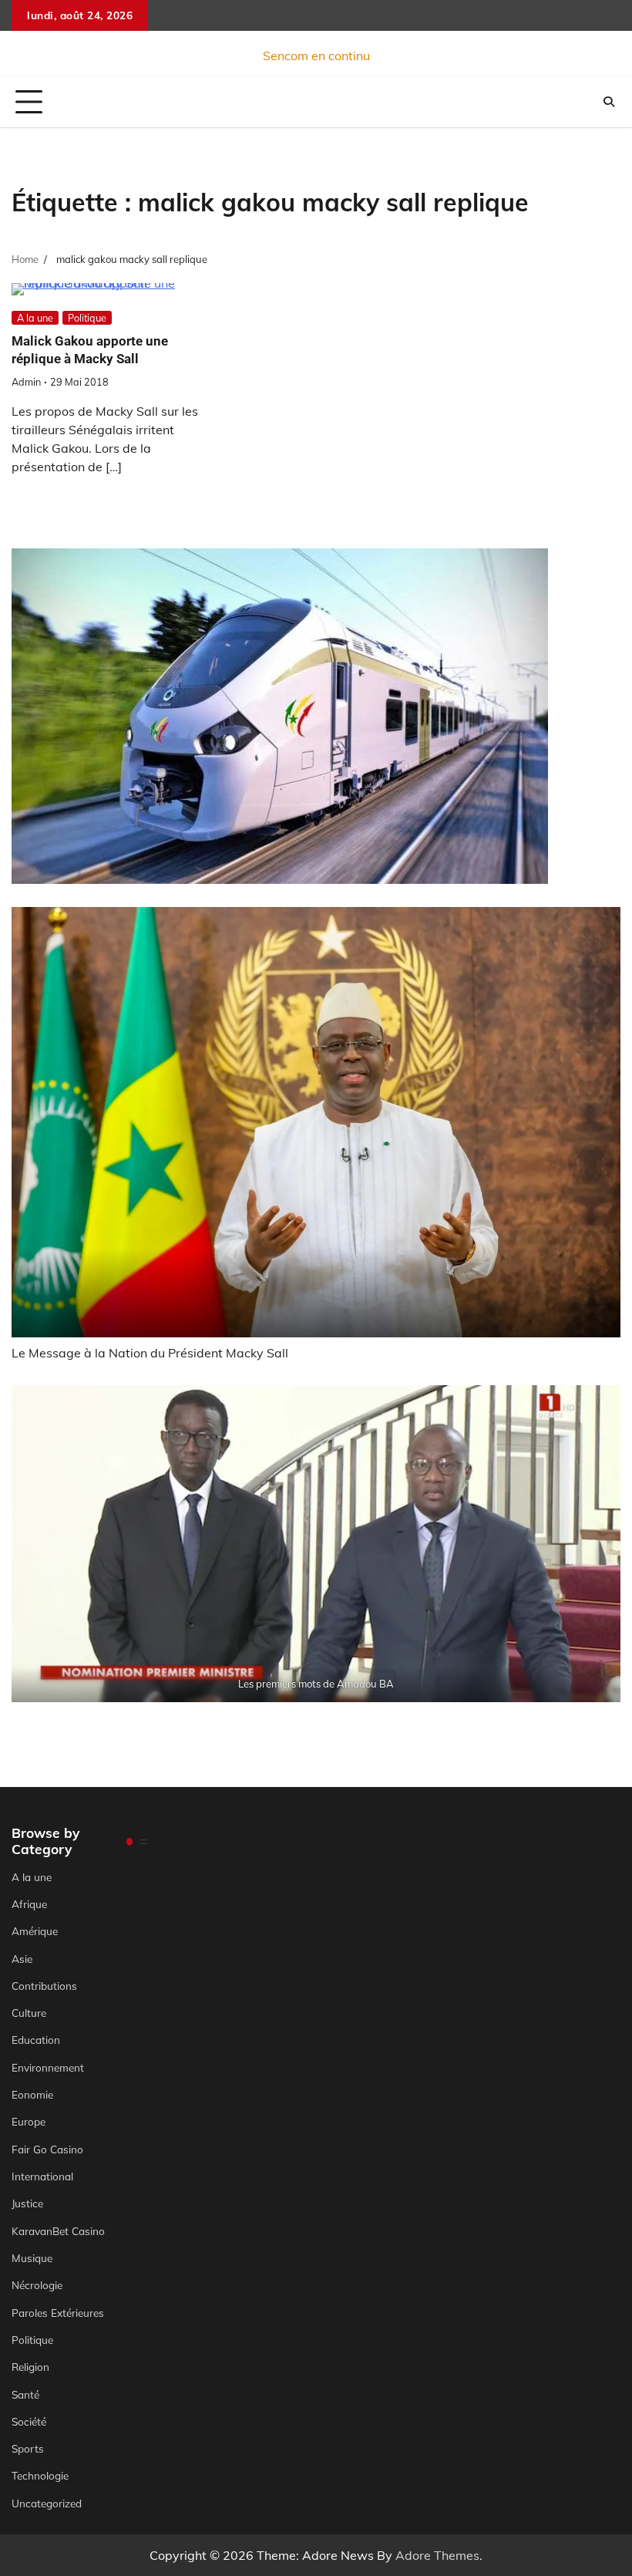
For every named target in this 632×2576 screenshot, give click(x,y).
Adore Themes (437, 2555)
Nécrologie (37, 2285)
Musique (32, 2258)
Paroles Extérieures (58, 2313)
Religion (30, 2367)
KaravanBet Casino (58, 2231)
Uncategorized (47, 2503)
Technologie (40, 2475)
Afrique (29, 1904)
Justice (27, 2203)
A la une (35, 318)
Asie (22, 1959)
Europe (29, 2121)
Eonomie (32, 2094)
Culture (29, 2013)
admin (26, 382)
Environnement (48, 2067)
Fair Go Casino (47, 2149)
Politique (87, 318)
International (42, 2176)
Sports (28, 2448)
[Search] (609, 102)
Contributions (44, 1986)
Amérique (35, 1931)
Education (36, 2040)
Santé (25, 2394)
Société (29, 2421)
